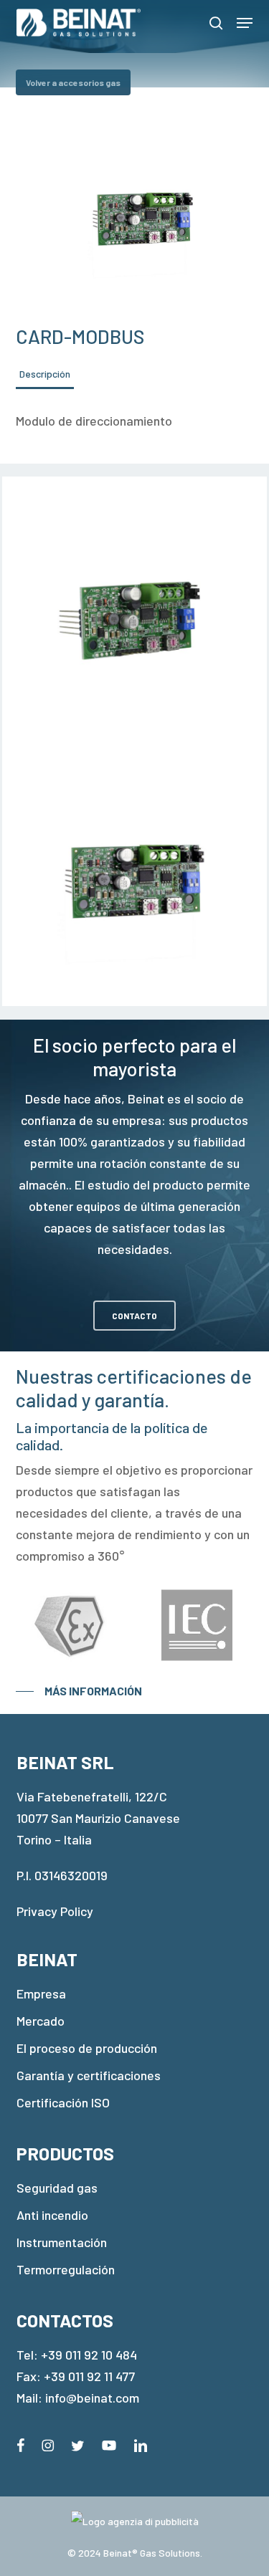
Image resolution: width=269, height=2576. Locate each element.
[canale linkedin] (141, 2443)
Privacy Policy (55, 1911)
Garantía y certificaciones (89, 2075)
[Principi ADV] (135, 2527)
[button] (245, 23)
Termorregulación (66, 2269)
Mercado (41, 2021)
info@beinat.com (92, 2398)
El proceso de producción (87, 2048)
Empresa (41, 1993)
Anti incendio (52, 2215)
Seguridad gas (57, 2188)
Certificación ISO (63, 2102)
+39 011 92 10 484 (89, 2355)
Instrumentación (62, 2242)
